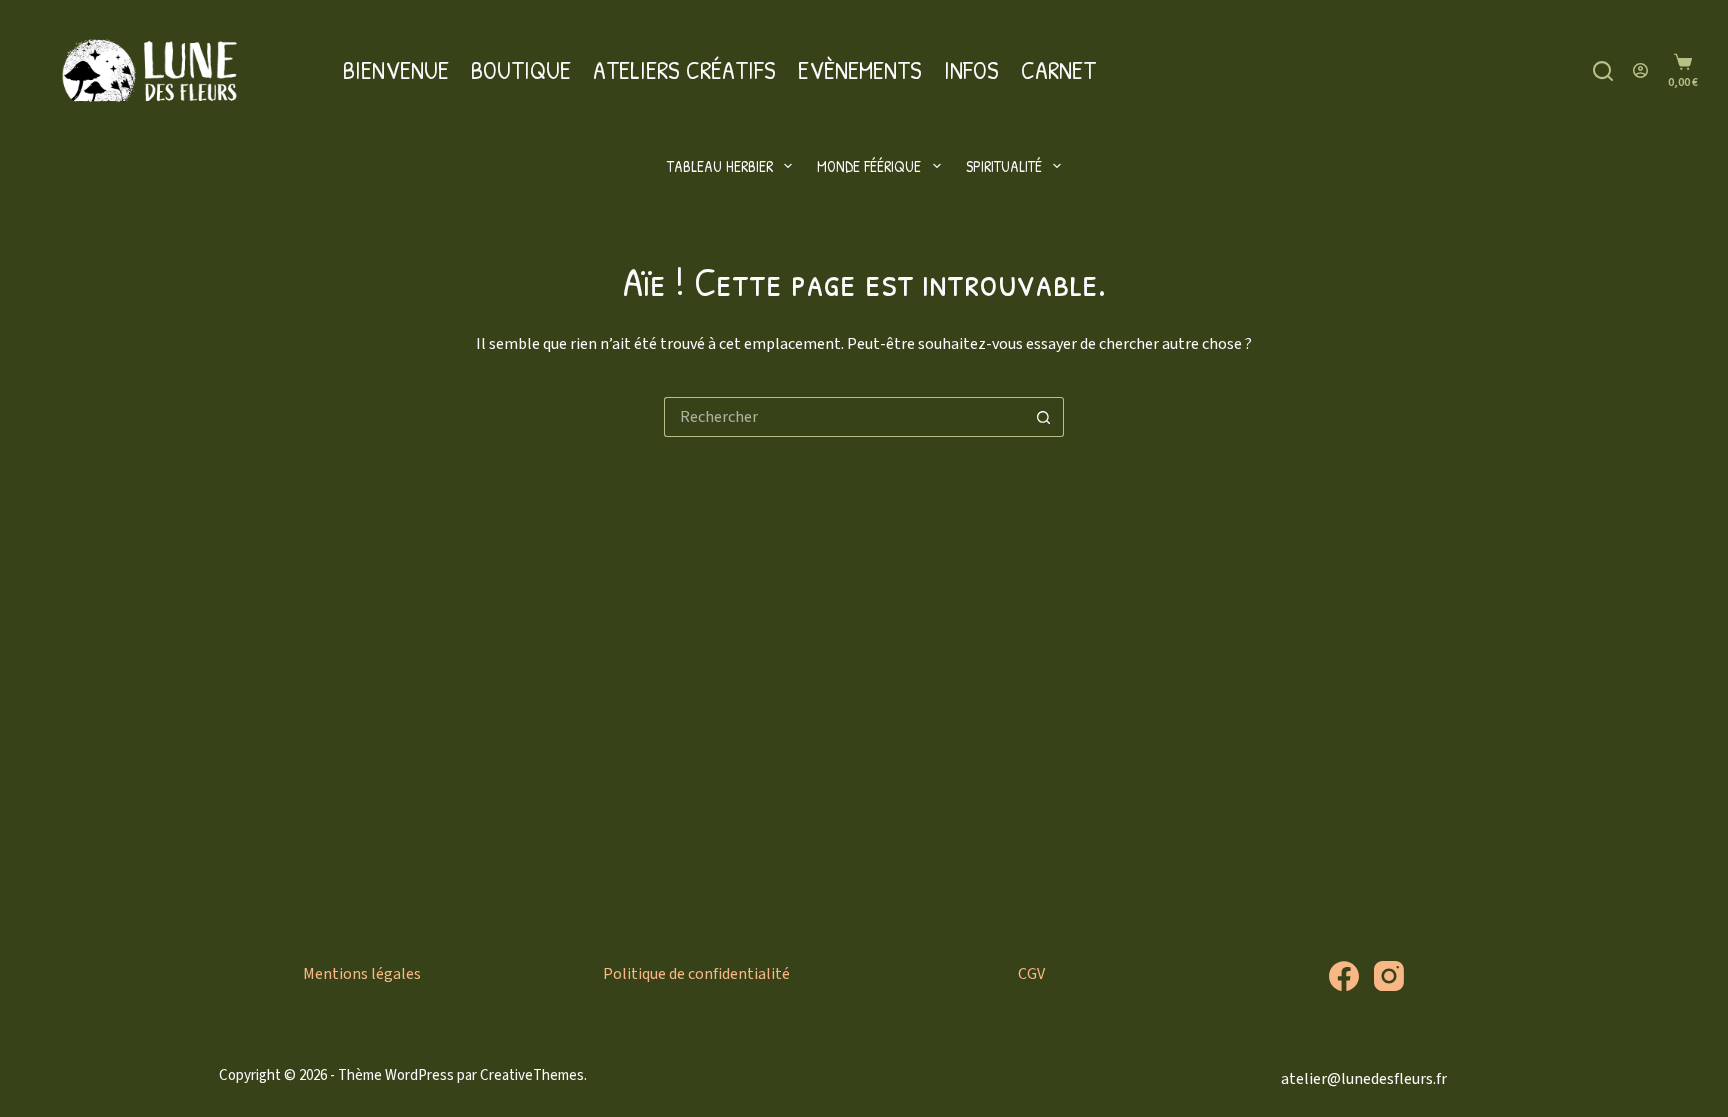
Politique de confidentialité (696, 974)
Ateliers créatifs (684, 70)
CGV (1031, 974)
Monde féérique (869, 166)
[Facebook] (1344, 976)
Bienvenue (396, 70)
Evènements (860, 70)
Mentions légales (362, 974)
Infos (971, 70)
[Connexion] (1640, 70)
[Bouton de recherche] (1044, 417)
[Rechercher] (1603, 71)
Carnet (1058, 70)
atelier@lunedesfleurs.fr (1364, 1079)
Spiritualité (1004, 166)
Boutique (521, 70)
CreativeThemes (532, 1075)
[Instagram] (1389, 976)
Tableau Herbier (720, 166)
